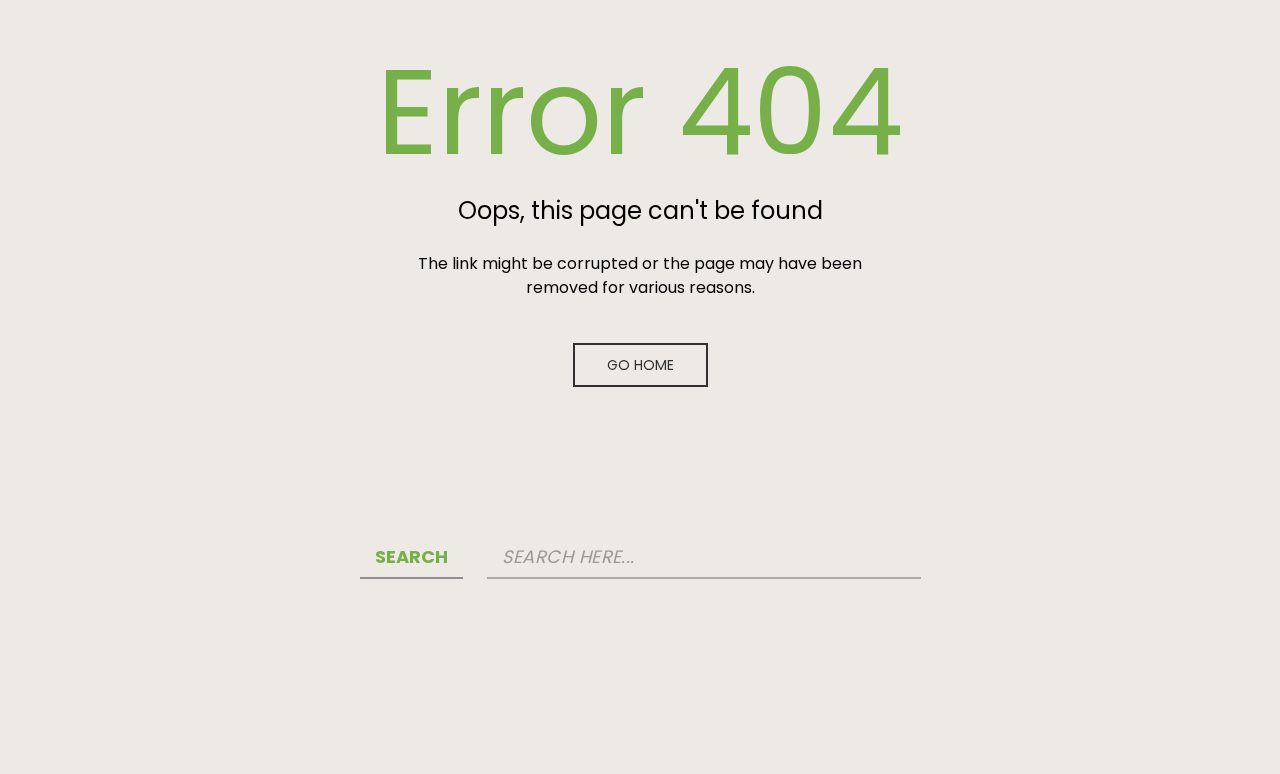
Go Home (640, 365)
